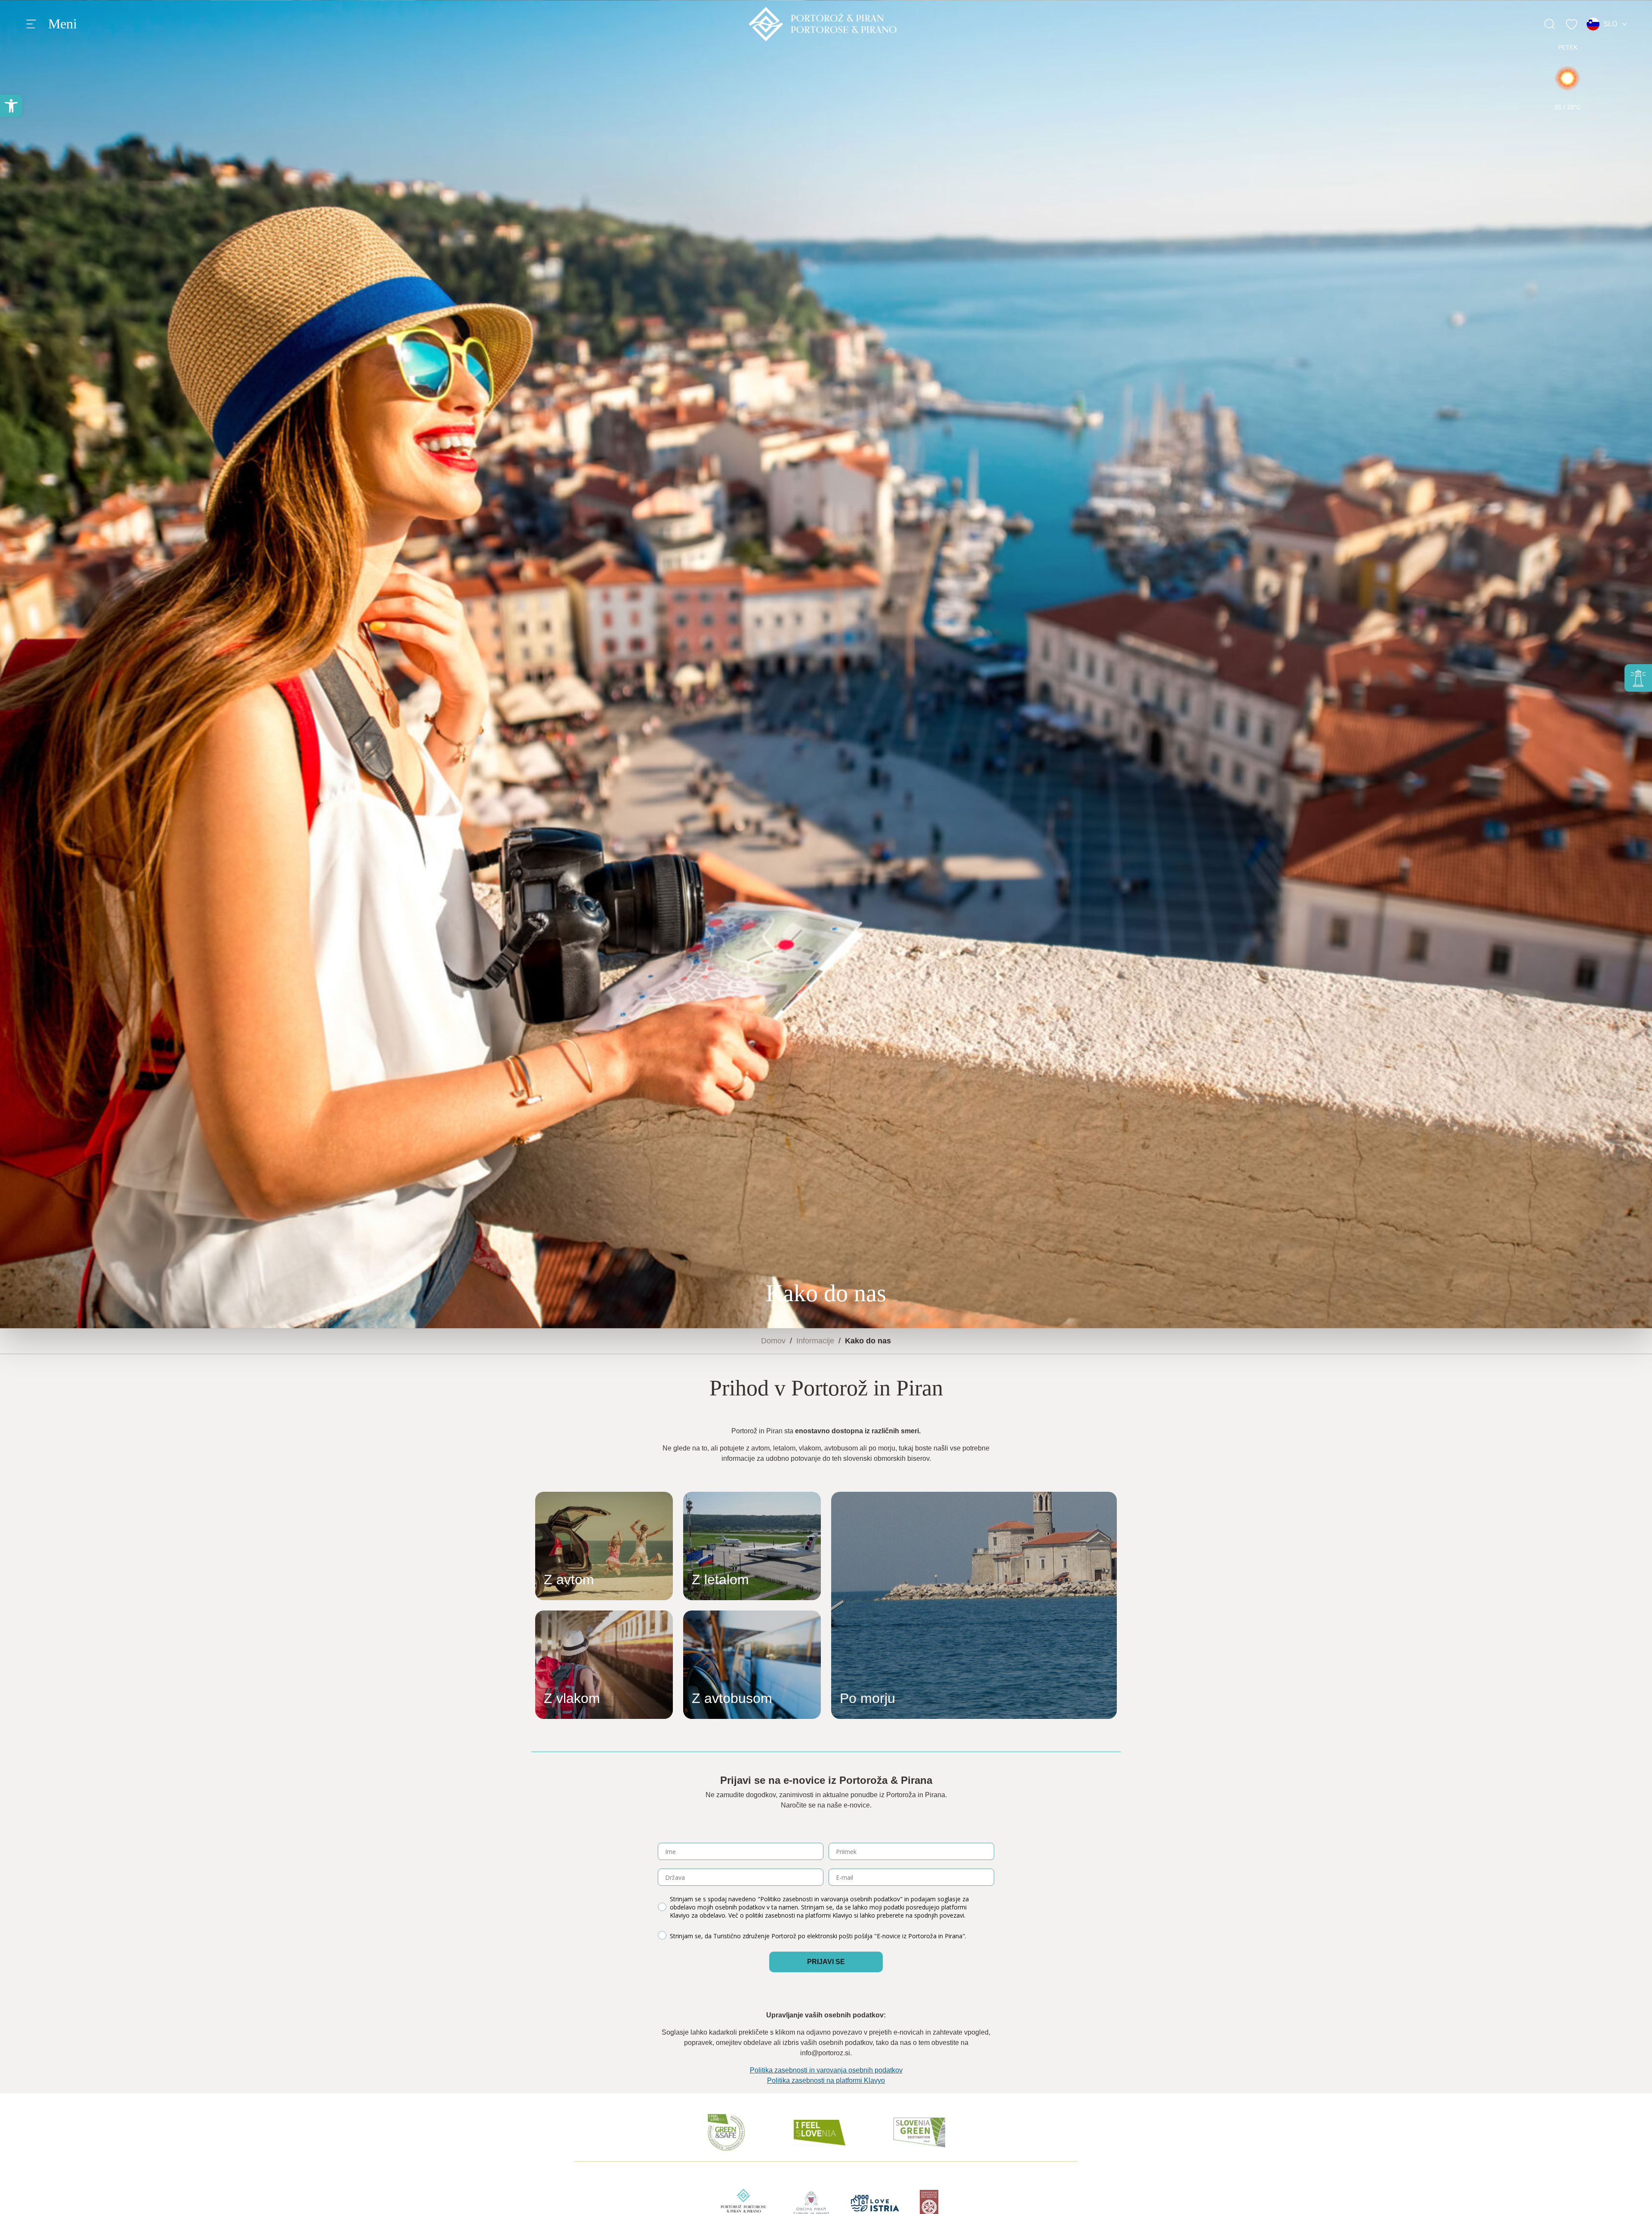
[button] (11, 106)
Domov (773, 1341)
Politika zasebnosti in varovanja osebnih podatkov (826, 2070)
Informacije (815, 1341)
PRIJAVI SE (826, 1962)
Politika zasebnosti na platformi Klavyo (826, 2080)
